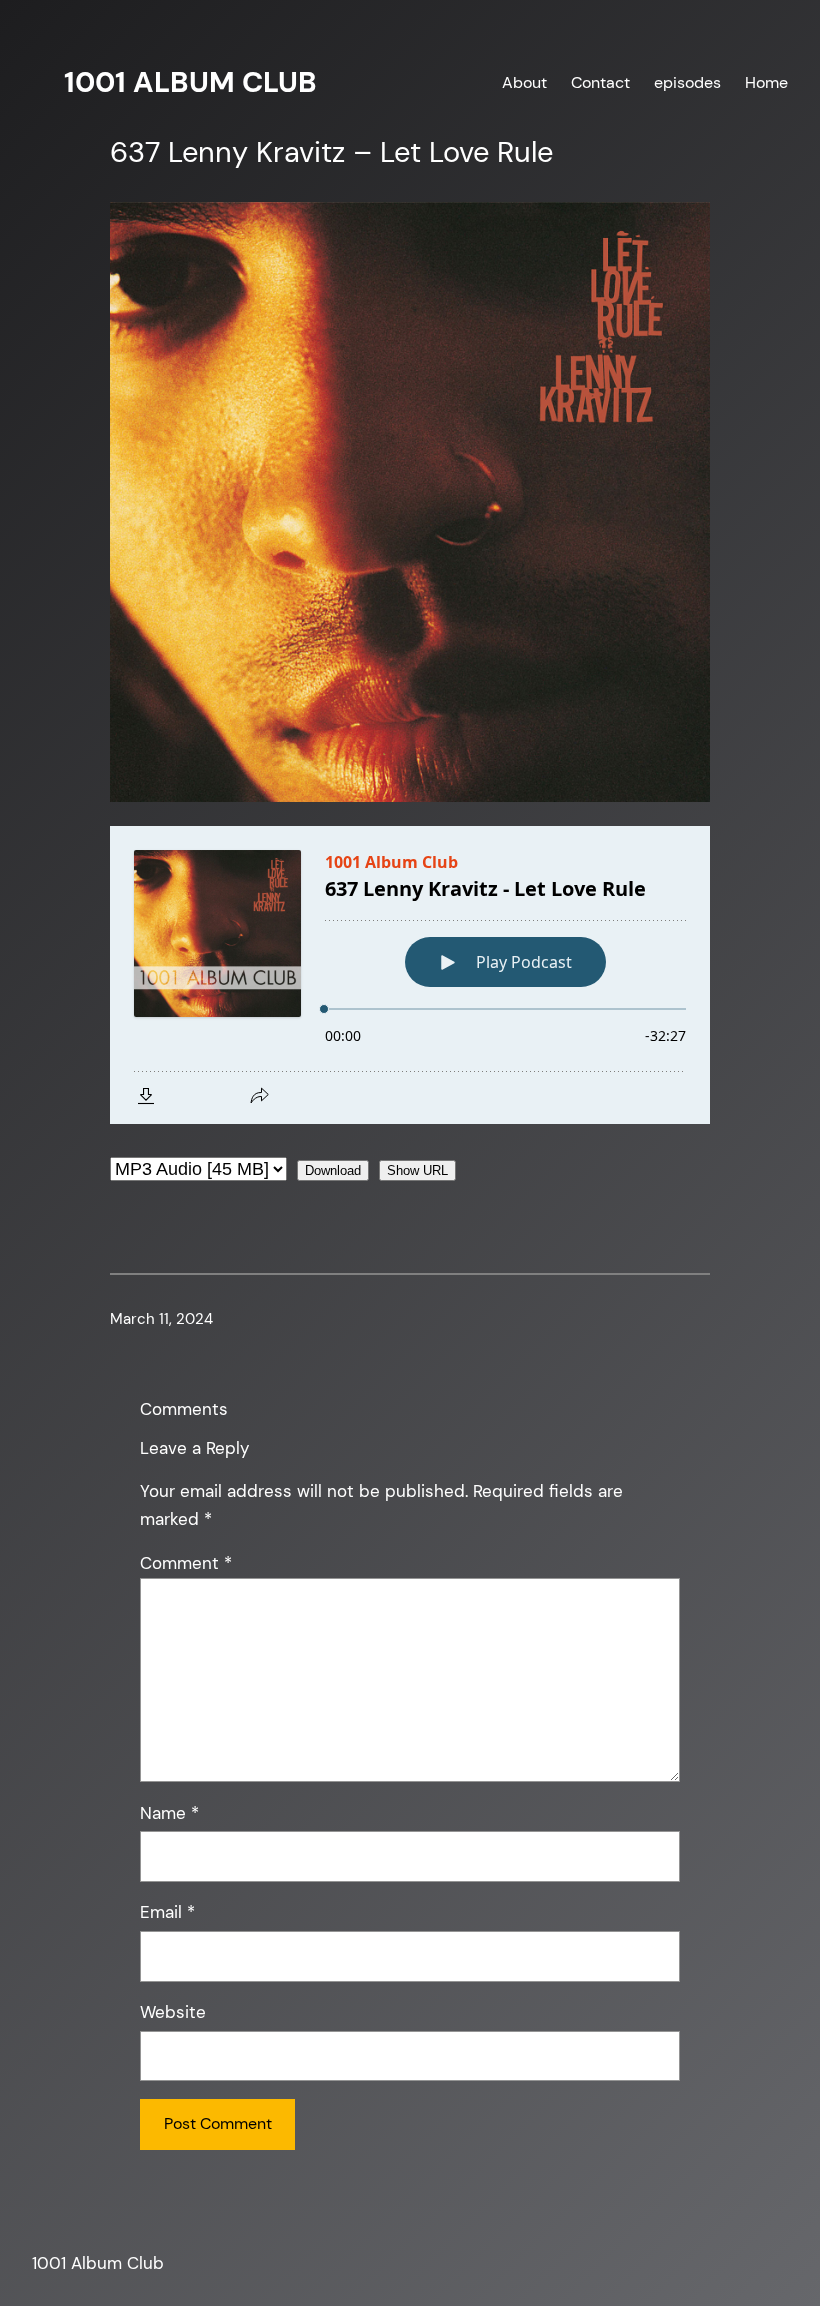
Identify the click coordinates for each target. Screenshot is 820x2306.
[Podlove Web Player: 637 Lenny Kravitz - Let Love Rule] (410, 975)
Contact (600, 82)
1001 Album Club (190, 82)
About (524, 82)
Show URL (417, 1170)
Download (333, 1170)
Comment (186, 1563)
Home (766, 82)
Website (173, 2012)
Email (167, 1912)
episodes (687, 82)
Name (169, 1813)
